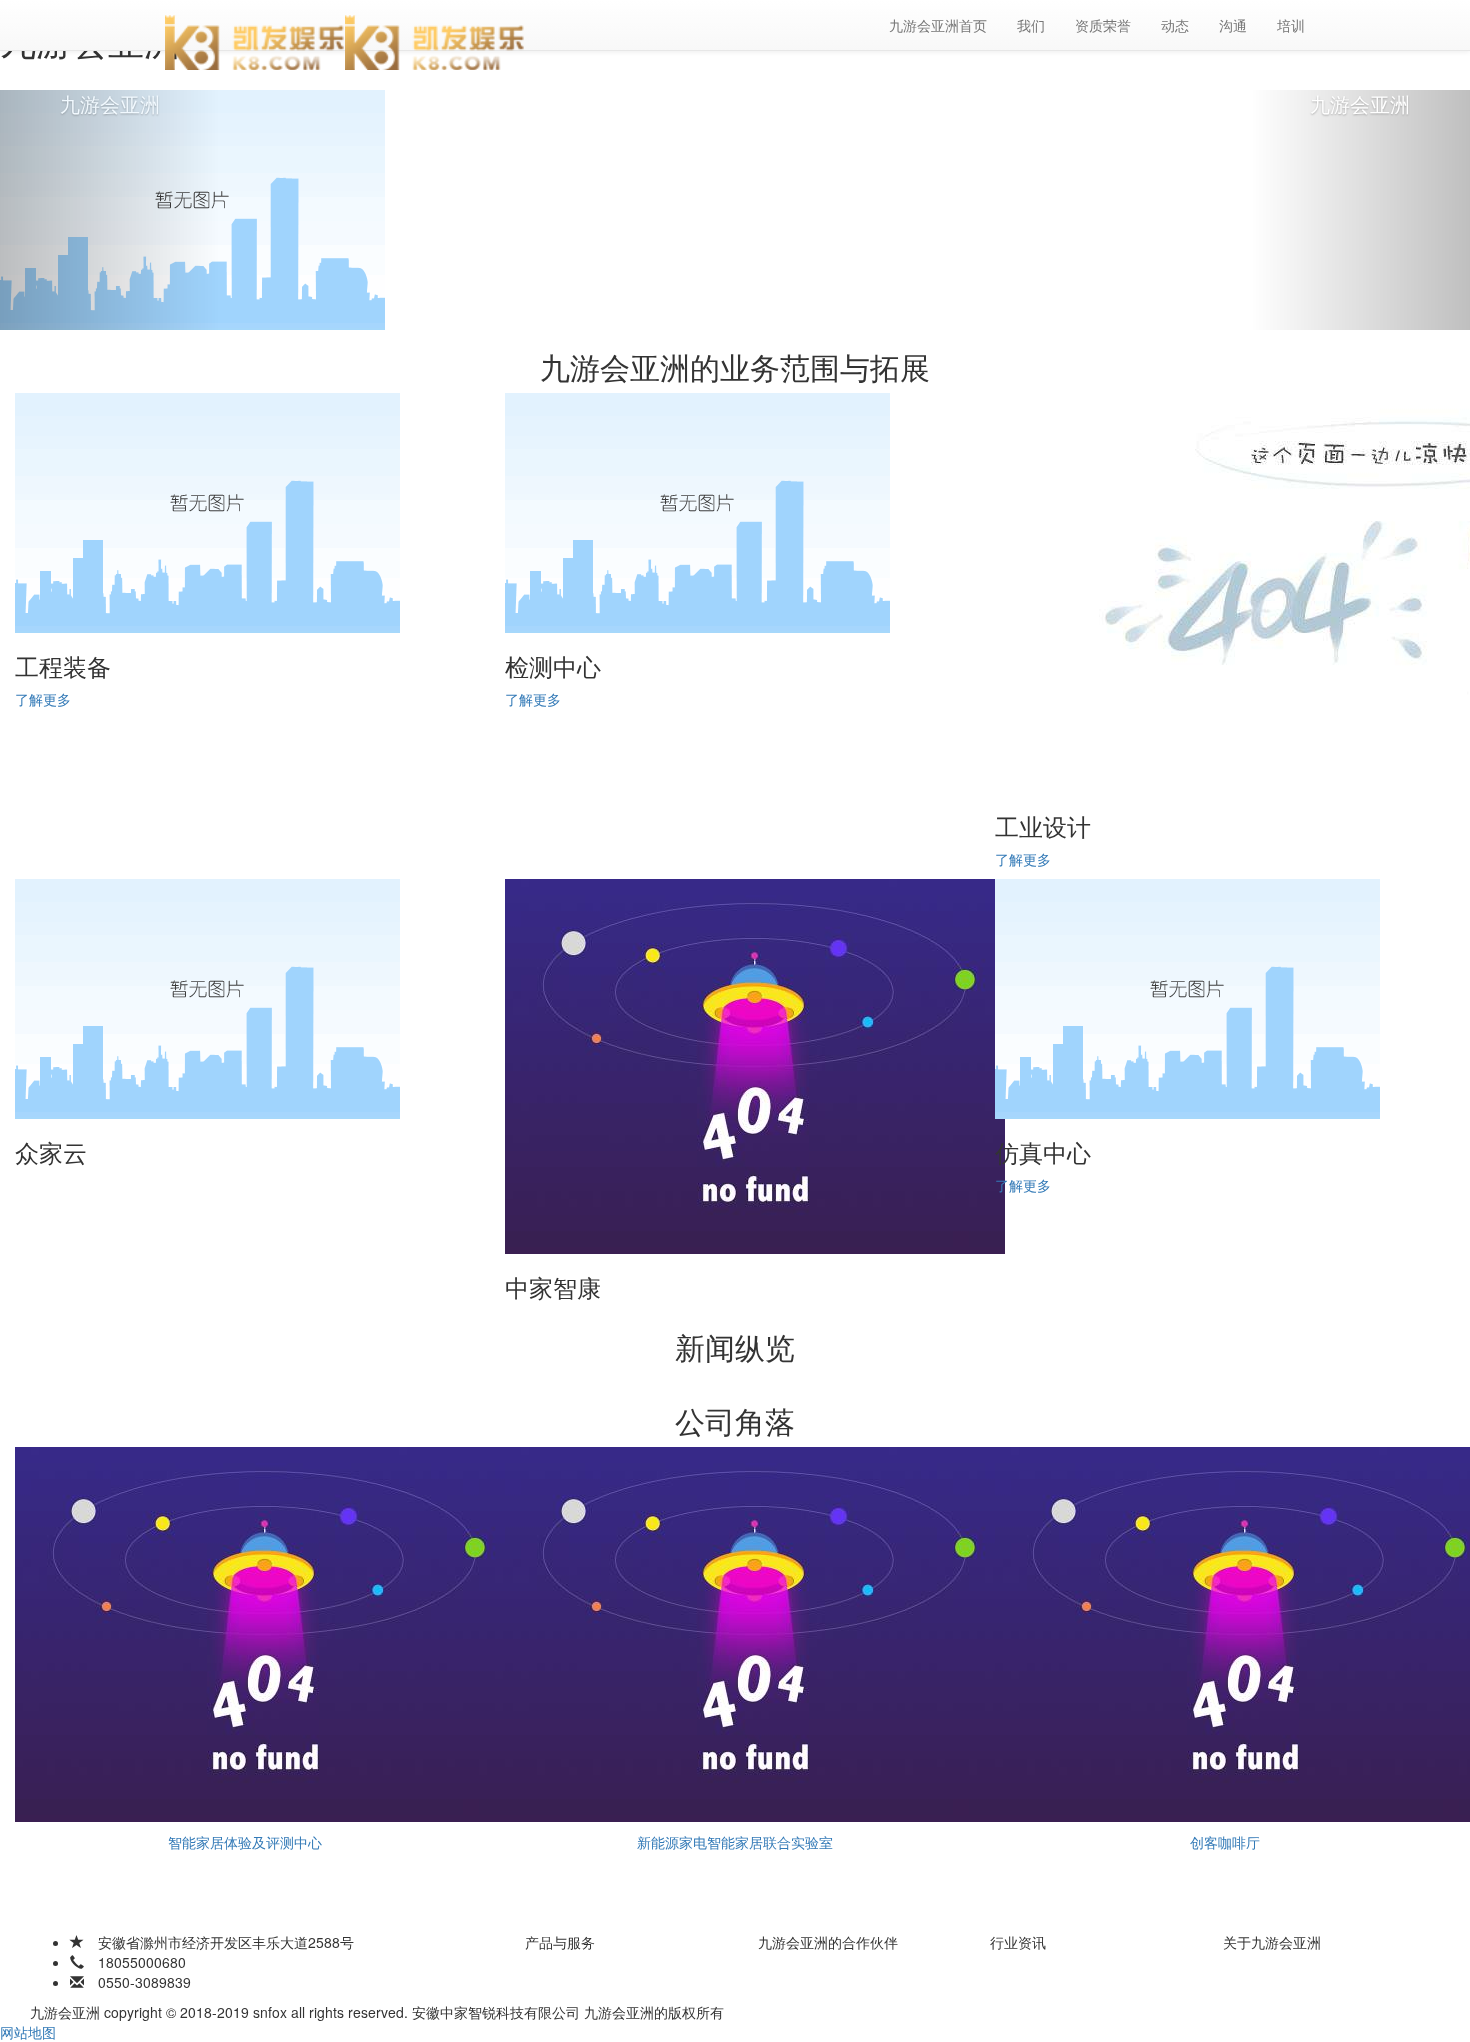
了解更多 (43, 699)
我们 (1031, 25)
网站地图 (28, 2032)
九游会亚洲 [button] (110, 104)
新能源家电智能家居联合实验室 (735, 1842)
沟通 (1233, 25)
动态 (1175, 25)
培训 (1291, 25)
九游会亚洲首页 (938, 25)
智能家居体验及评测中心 (245, 1842)
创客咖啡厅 (1225, 1842)
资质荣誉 (1103, 25)
